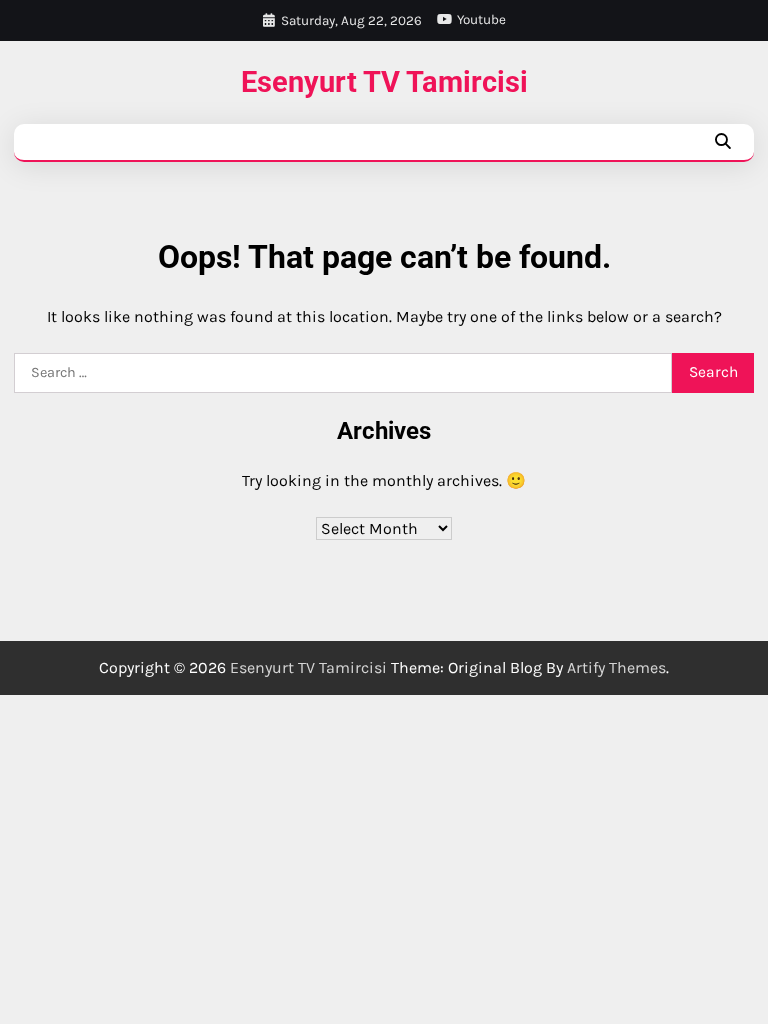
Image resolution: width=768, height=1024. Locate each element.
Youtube (481, 19)
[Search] (722, 142)
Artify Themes (616, 667)
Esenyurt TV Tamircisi (384, 82)
